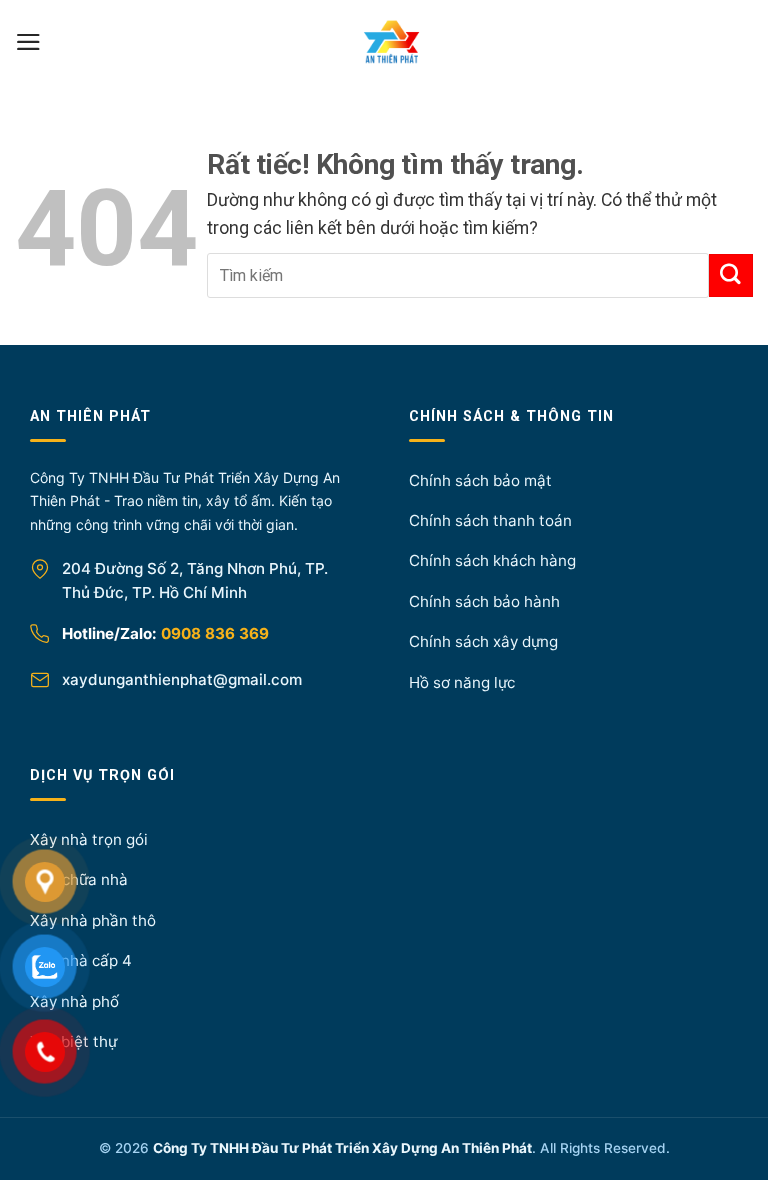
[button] (28, 42)
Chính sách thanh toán (490, 520)
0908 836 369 (215, 633)
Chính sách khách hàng (492, 560)
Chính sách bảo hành (484, 601)
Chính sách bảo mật (480, 480)
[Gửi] (731, 275)
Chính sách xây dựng (483, 641)
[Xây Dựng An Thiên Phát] (392, 42)
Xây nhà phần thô (93, 920)
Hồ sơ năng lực (462, 682)
